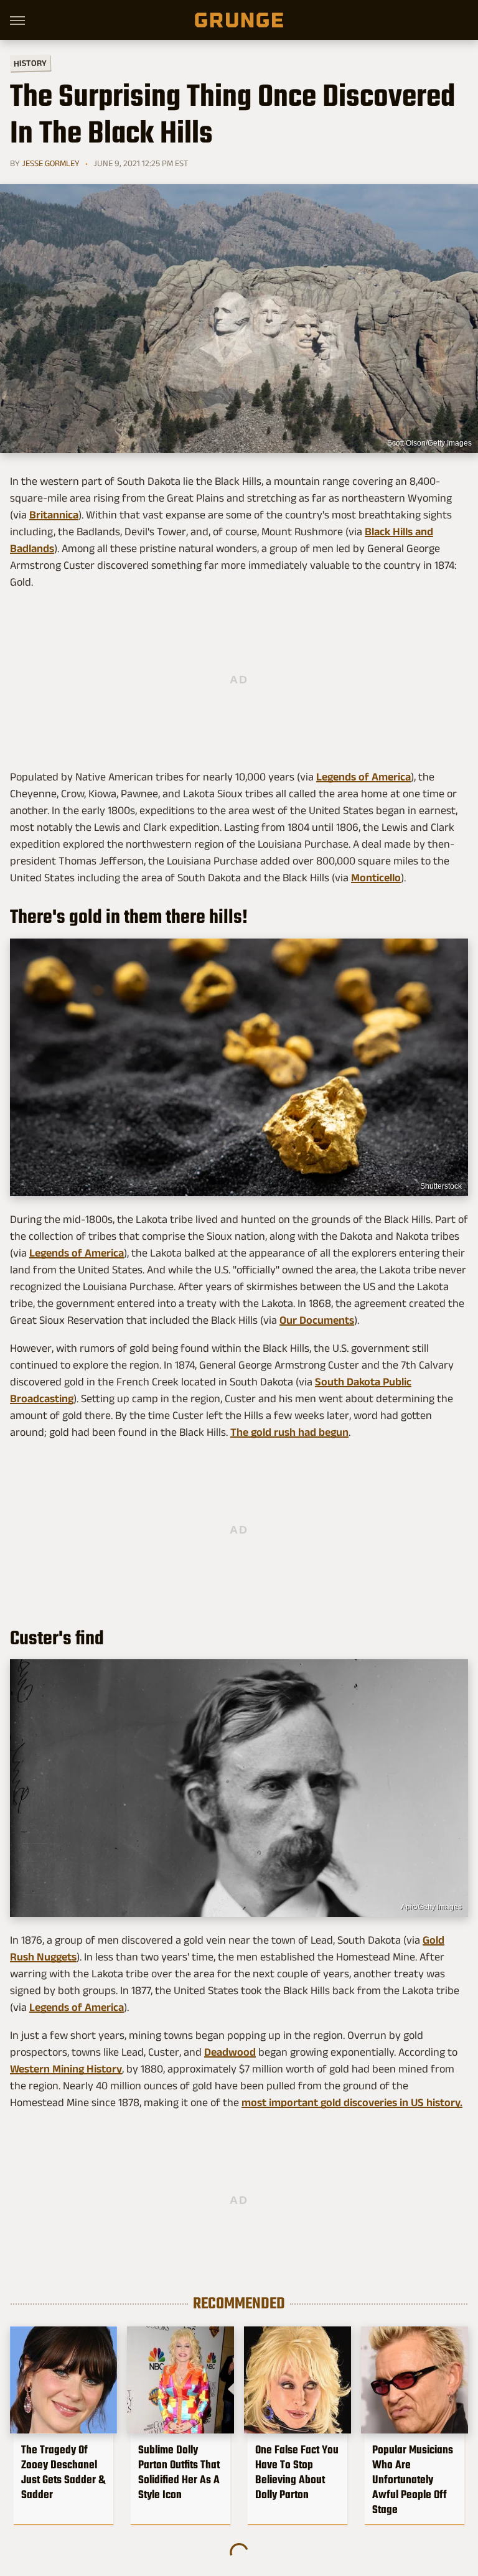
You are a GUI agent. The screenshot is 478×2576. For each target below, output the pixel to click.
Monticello (376, 878)
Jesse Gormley (51, 163)
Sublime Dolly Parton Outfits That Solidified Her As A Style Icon (179, 2472)
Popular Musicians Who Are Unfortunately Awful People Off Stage (413, 2480)
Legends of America (363, 777)
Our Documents (317, 1320)
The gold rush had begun (289, 1432)
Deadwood (230, 2052)
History (30, 63)
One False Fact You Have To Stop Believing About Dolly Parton (297, 2472)
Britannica (54, 515)
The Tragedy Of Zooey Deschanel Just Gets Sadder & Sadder (63, 2472)
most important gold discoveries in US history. (352, 2102)
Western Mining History (66, 2069)
